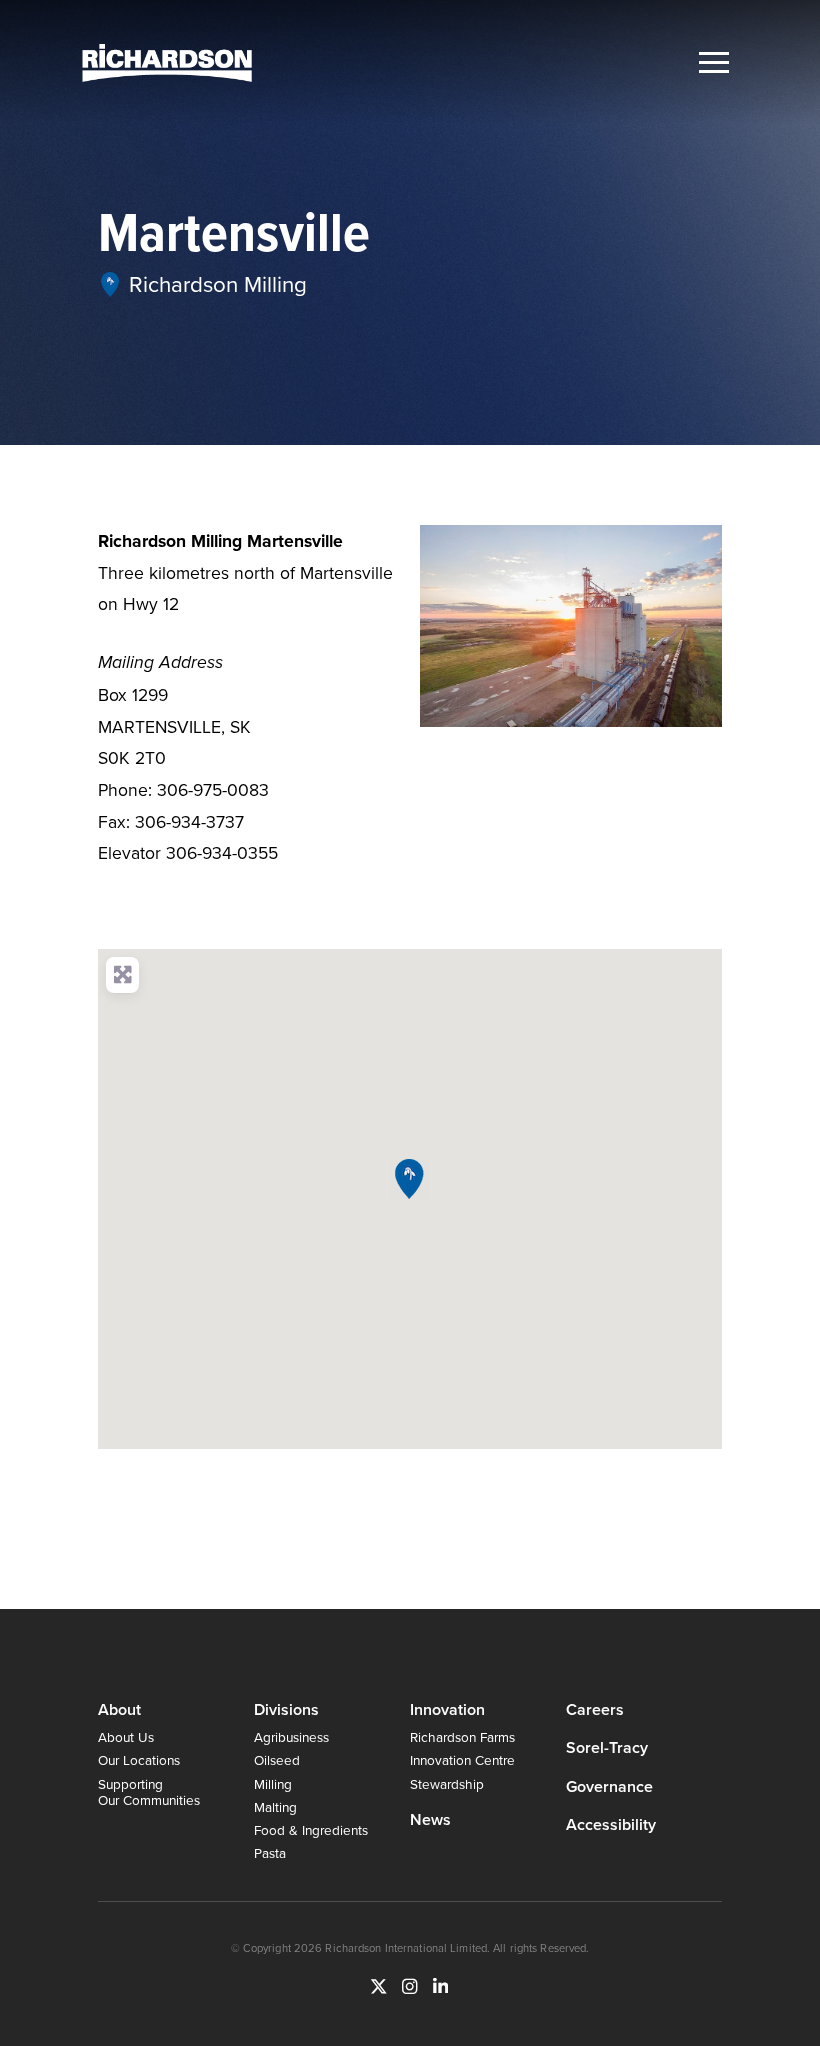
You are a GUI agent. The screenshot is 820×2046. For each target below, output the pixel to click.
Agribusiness (291, 1736)
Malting (275, 1806)
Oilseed (277, 1759)
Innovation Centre (462, 1759)
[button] (714, 63)
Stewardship (447, 1783)
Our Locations (139, 1759)
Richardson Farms (462, 1736)
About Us (126, 1736)
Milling (273, 1783)
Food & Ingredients (311, 1829)
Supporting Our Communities (149, 1791)
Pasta (270, 1852)
